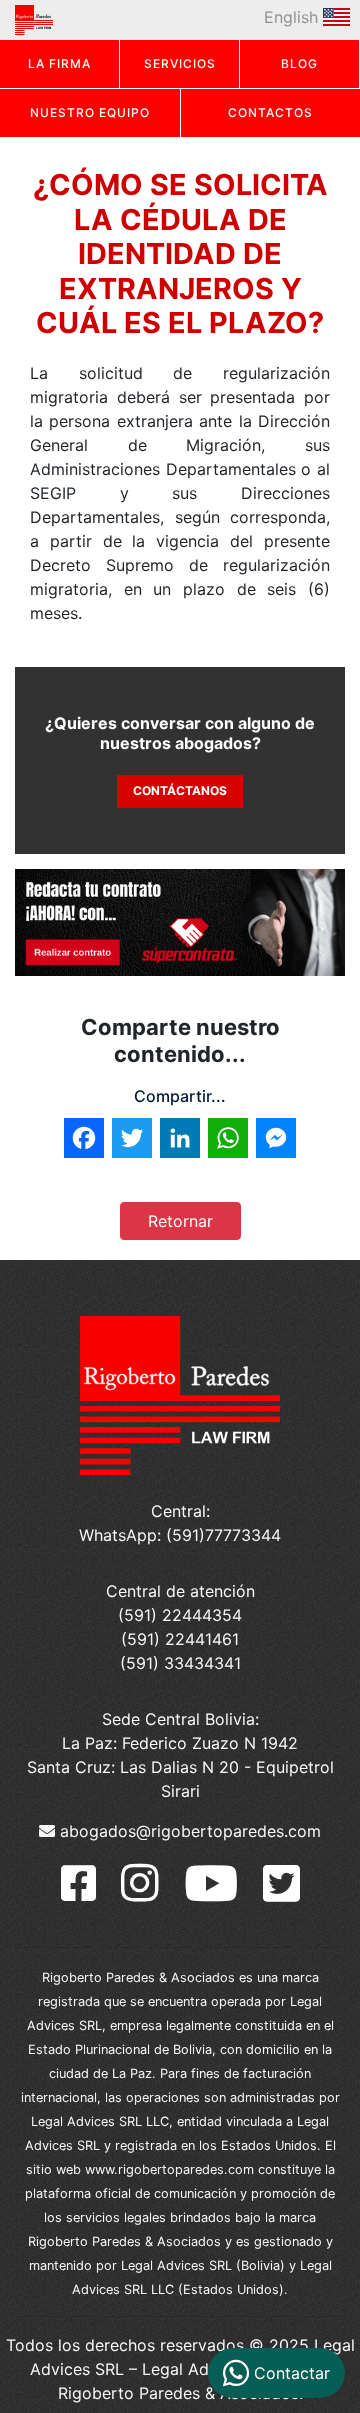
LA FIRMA (59, 63)
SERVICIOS (180, 63)
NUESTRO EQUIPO (90, 112)
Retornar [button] (180, 1221)
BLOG (299, 63)
